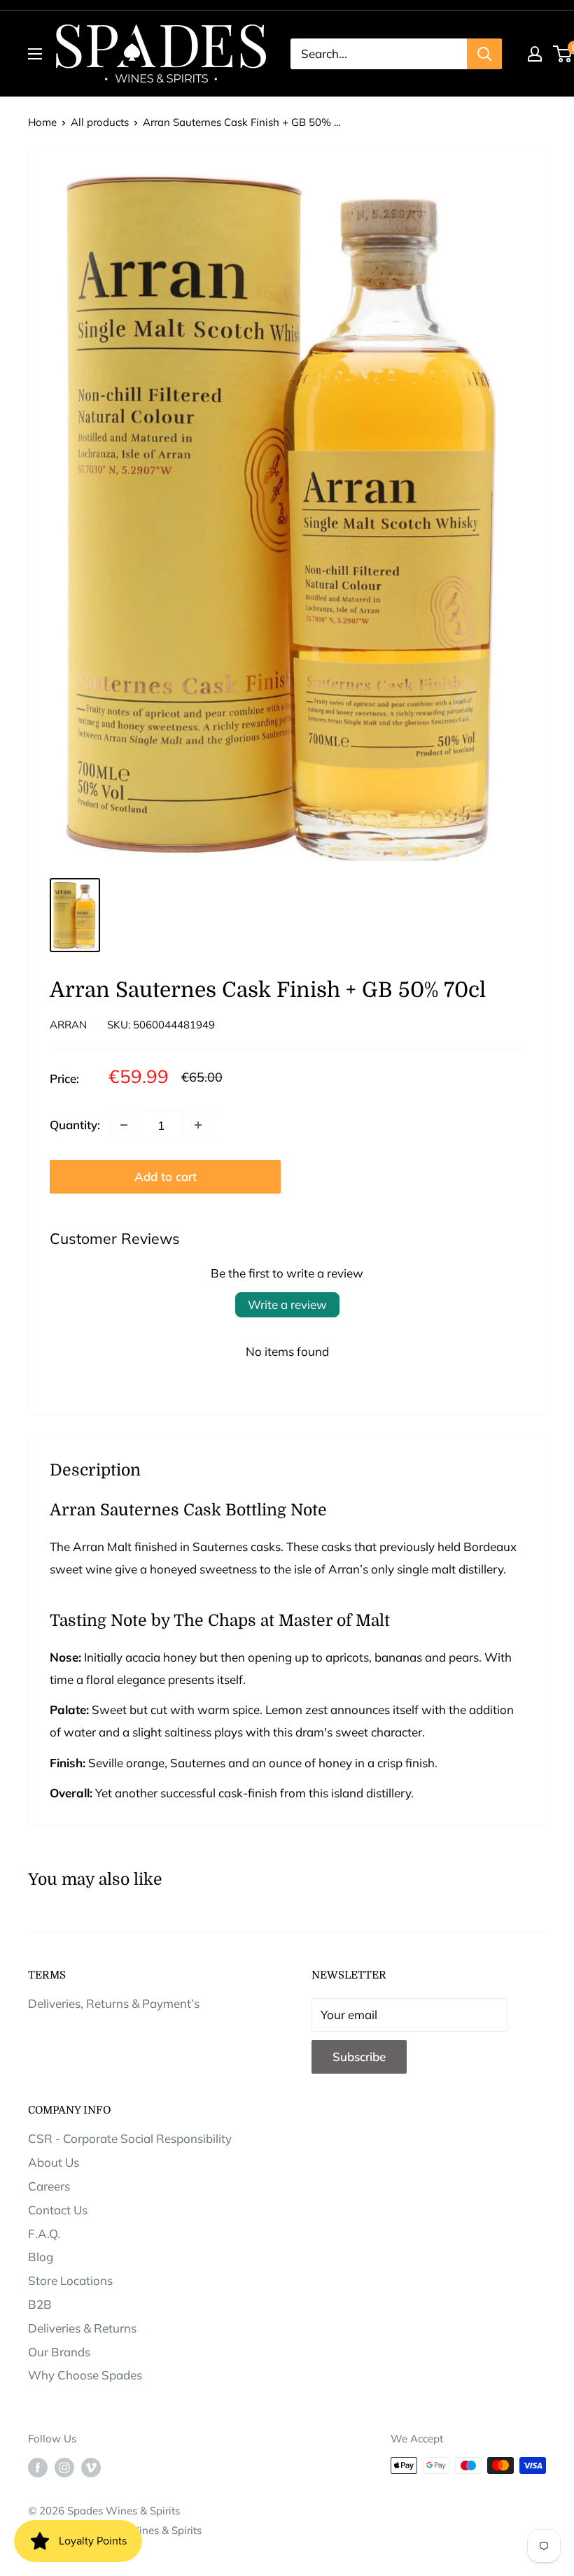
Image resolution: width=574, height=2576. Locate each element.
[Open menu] (35, 54)
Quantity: (75, 1125)
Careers (49, 2186)
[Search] (484, 54)
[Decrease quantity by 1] (124, 1125)
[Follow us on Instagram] (64, 2467)
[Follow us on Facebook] (38, 2467)
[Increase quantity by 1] (198, 1125)
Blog (41, 2257)
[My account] (535, 54)
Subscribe (359, 2057)
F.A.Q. (44, 2234)
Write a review (287, 1304)
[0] (563, 54)
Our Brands (59, 2352)
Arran (68, 1025)
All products (100, 122)
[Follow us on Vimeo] (91, 2467)
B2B (40, 2304)
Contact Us (58, 2210)
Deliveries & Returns (82, 2328)
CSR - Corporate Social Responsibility (130, 2138)
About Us (54, 2162)
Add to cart (166, 1176)
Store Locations (70, 2280)
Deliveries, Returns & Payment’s (114, 2003)
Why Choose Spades (85, 2375)
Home (42, 122)
